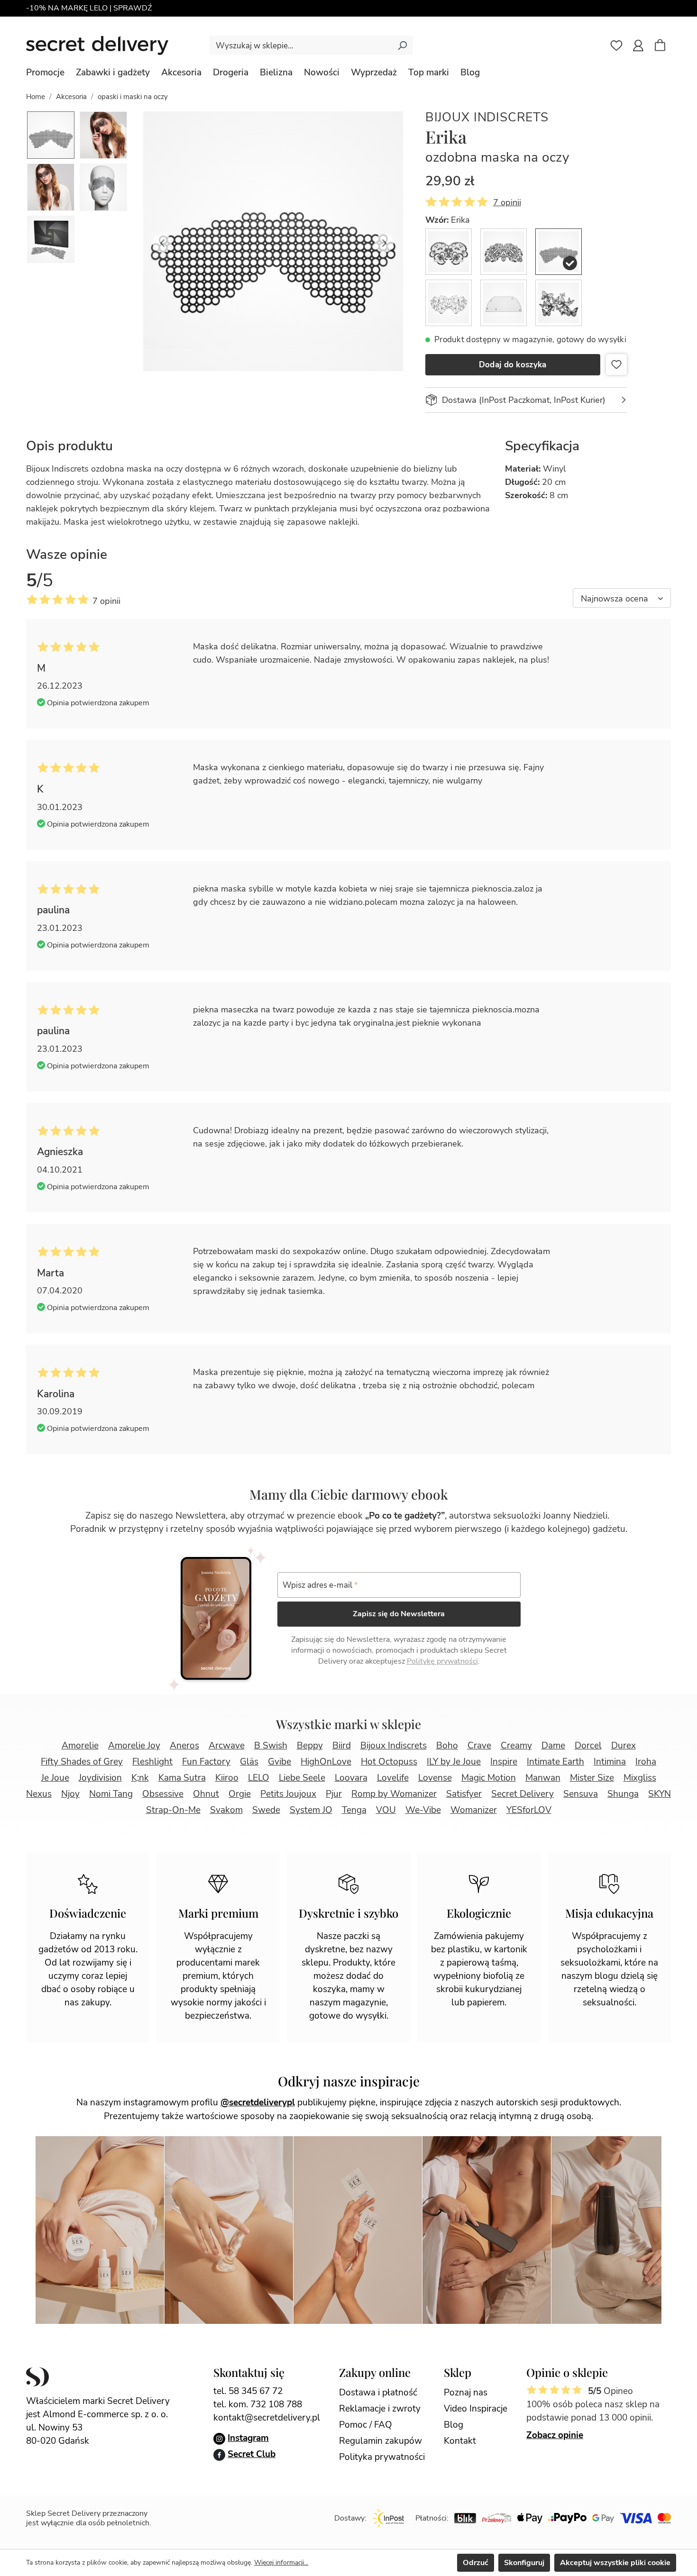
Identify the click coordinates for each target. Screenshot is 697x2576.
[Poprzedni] (162, 241)
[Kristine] (449, 303)
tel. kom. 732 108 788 (258, 2404)
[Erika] (559, 252)
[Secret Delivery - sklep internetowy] (97, 46)
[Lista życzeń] (616, 46)
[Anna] (449, 252)
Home (36, 97)
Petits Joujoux (288, 1794)
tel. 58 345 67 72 (248, 2391)
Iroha (646, 1762)
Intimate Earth (555, 1762)
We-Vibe (423, 1810)
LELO (259, 1778)
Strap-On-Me (173, 1810)
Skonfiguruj (524, 2563)
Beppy (310, 1746)
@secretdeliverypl (258, 2103)
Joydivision (100, 1778)
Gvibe (280, 1762)
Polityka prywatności (382, 2457)
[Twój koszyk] (665, 46)
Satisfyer (464, 1794)
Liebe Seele (302, 1778)
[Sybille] (559, 303)
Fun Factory (206, 1762)
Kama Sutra (182, 1778)
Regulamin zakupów (381, 2441)
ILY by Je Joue (454, 1762)
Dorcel (588, 1746)
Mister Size (592, 1778)
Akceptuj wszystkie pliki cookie (615, 2563)
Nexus (39, 1794)
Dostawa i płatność (378, 2393)
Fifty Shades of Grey (82, 1762)
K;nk (140, 1778)
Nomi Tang (111, 1794)
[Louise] (504, 303)
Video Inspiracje (476, 2409)
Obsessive (163, 1794)
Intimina (610, 1762)
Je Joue (55, 1778)
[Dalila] (504, 252)
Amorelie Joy (134, 1746)
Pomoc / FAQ (366, 2425)
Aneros (184, 1746)
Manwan (543, 1778)
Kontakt (460, 2441)
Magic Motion (489, 1778)
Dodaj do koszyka (513, 365)
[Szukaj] (402, 45)
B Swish (271, 1746)
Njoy (70, 1794)
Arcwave (227, 1746)
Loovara (351, 1778)
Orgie (240, 1794)
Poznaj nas (466, 2393)
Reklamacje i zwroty (380, 2409)
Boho (447, 1746)
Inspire (504, 1762)
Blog (454, 2425)
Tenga (354, 1810)
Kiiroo (227, 1778)
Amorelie (80, 1746)
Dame (553, 1746)
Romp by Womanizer (394, 1794)
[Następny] (384, 241)
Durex (624, 1746)
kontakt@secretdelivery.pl (267, 2418)
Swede (266, 1810)
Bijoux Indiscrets (487, 117)
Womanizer (474, 1810)
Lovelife (393, 1778)
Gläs (249, 1762)
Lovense (435, 1778)
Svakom (226, 1810)
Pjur (334, 1794)
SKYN (660, 1794)
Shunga (623, 1794)
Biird (342, 1746)
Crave (479, 1746)
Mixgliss (640, 1778)
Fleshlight (152, 1762)
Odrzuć (476, 2563)
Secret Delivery (523, 1794)
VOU (386, 1810)
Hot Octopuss (389, 1762)
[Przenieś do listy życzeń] (616, 364)
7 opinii (507, 202)
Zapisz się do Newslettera (399, 1614)
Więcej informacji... (281, 2562)
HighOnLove (326, 1762)
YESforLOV (529, 1810)
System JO (311, 1810)
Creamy (516, 1746)
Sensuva (581, 1794)
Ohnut (206, 1794)
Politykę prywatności (442, 1661)
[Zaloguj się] (638, 46)
